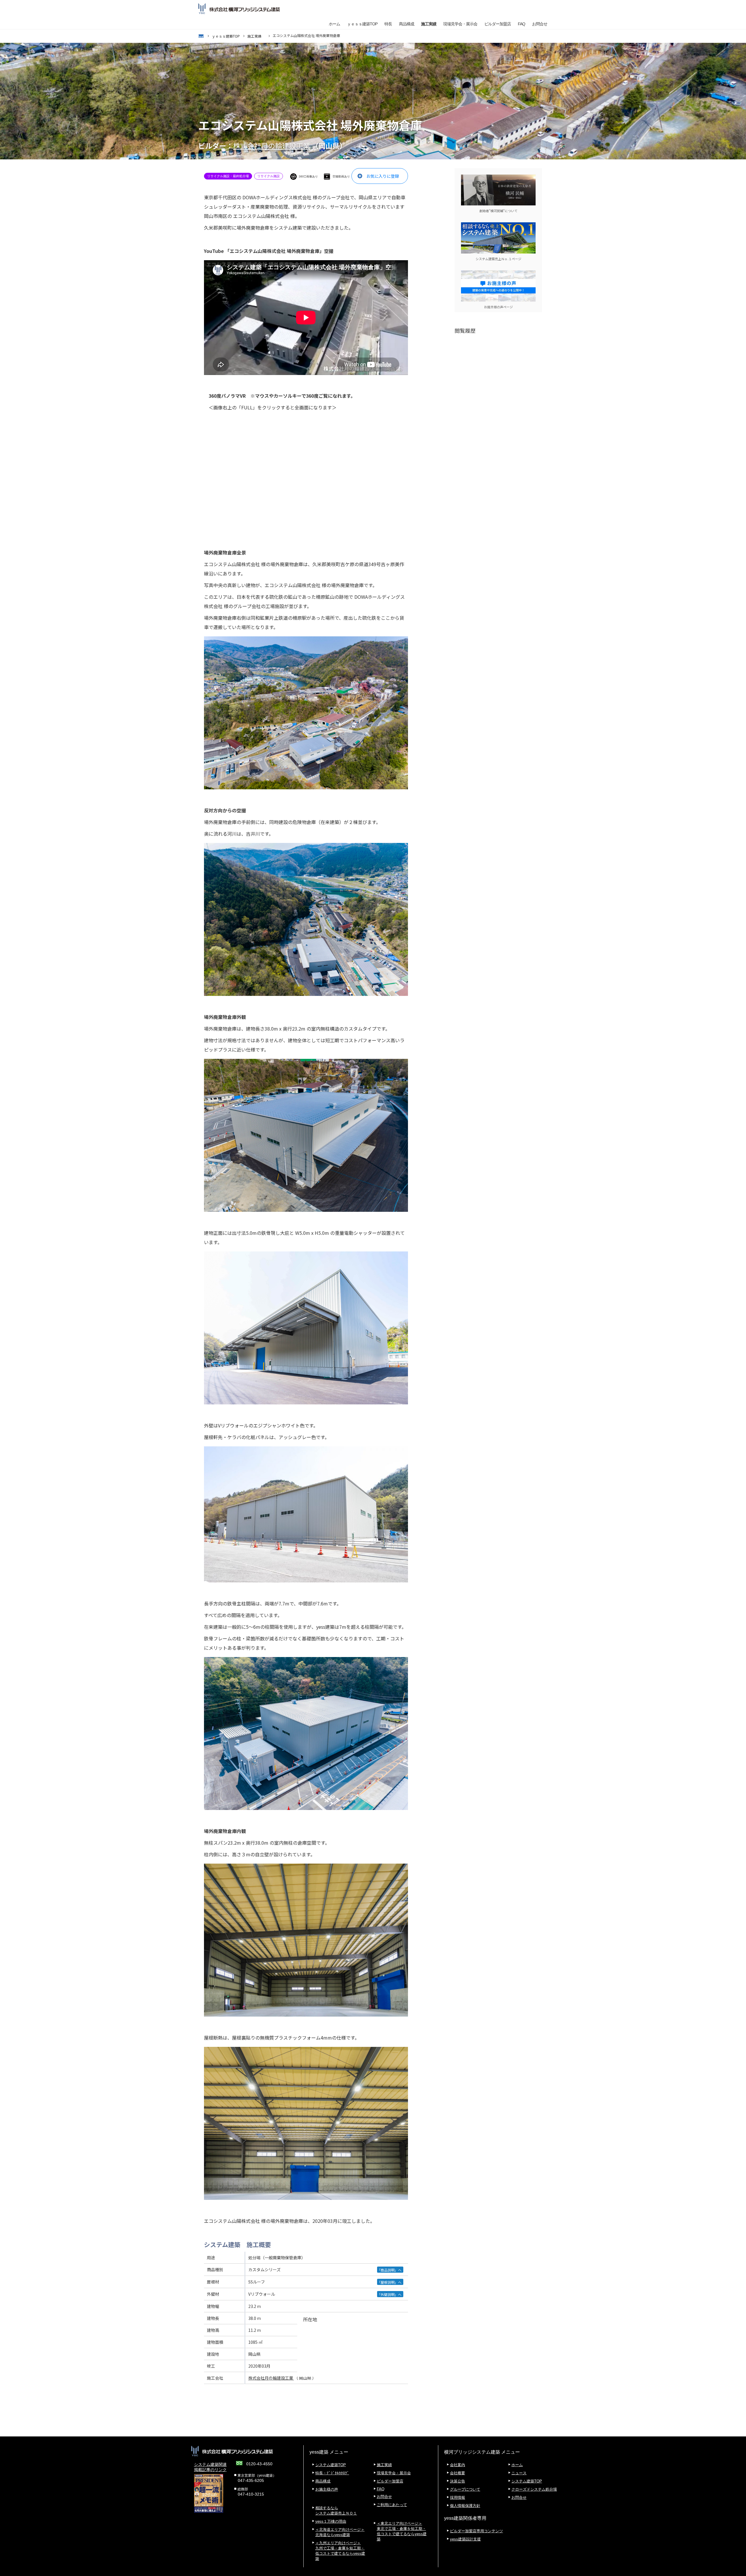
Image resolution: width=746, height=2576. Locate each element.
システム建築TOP (331, 2465)
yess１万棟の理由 (331, 2521)
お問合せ (540, 24)
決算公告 (458, 2481)
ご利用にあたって (392, 2505)
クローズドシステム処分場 (534, 2489)
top (201, 36)
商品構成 (407, 24)
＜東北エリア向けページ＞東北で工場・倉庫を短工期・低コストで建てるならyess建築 (402, 2531)
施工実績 (429, 24)
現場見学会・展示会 (460, 24)
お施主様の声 (327, 2489)
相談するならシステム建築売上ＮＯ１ (336, 2511)
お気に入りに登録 (383, 176)
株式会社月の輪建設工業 (272, 146)
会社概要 (458, 2473)
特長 (388, 24)
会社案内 (458, 2465)
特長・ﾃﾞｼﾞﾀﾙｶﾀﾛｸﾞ (332, 2473)
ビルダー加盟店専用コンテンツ (476, 2531)
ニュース (519, 2473)
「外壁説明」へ (389, 2294)
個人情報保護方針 (465, 2506)
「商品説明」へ (389, 2270)
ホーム (334, 24)
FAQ (521, 24)
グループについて (465, 2489)
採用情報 (458, 2497)
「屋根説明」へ (389, 2282)
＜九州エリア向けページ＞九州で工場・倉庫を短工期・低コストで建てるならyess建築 (340, 2551)
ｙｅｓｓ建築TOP (362, 24)
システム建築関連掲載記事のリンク (210, 2467)
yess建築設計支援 (465, 2539)
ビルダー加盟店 (498, 24)
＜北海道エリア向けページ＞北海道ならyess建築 (340, 2532)
